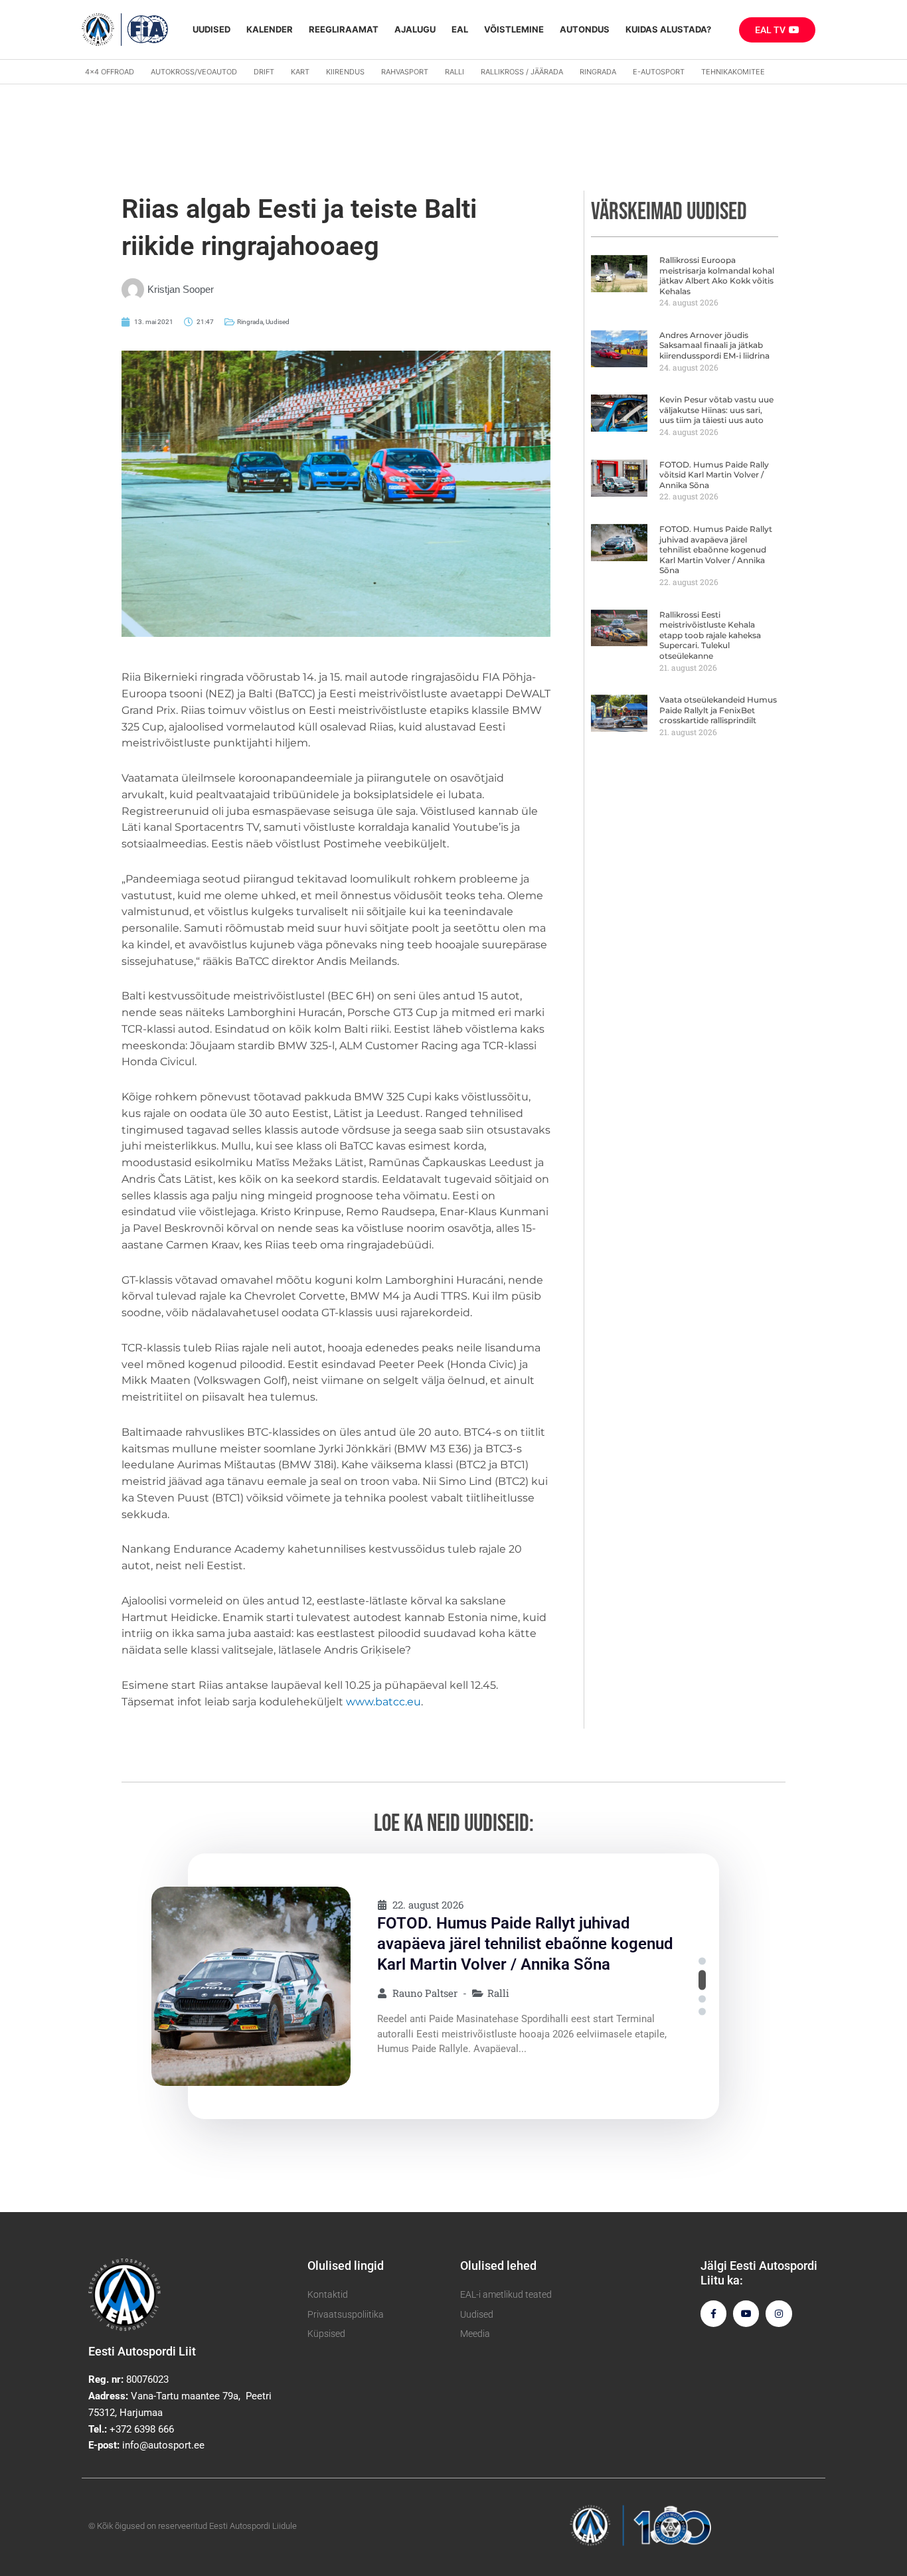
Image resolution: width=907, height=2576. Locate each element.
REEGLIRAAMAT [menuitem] (344, 29)
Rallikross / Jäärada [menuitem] (522, 72)
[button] (702, 1961)
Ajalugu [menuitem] (415, 29)
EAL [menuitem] (460, 29)
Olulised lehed (498, 2266)
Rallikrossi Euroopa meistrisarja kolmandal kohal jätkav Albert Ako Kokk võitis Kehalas (717, 276)
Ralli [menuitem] (454, 72)
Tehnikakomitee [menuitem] (733, 72)
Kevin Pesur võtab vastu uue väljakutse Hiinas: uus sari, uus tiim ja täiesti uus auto (716, 410)
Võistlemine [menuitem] (514, 29)
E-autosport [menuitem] (659, 72)
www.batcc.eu (383, 1702)
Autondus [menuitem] (585, 29)
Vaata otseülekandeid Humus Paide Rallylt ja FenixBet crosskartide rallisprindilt (718, 710)
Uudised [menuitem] (211, 29)
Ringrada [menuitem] (598, 72)
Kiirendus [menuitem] (345, 72)
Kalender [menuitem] (270, 29)
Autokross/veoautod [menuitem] (194, 72)
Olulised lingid (346, 2266)
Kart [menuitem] (300, 72)
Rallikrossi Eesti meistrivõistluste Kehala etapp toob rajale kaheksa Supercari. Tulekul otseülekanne (710, 635)
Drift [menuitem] (264, 72)
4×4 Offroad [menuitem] (110, 72)
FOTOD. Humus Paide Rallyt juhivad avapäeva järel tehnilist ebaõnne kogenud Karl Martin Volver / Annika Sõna (716, 550)
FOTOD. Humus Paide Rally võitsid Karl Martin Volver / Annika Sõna (714, 475)
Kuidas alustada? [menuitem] (668, 29)
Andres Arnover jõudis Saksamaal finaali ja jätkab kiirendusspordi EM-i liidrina (714, 345)
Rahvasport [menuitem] (405, 72)
